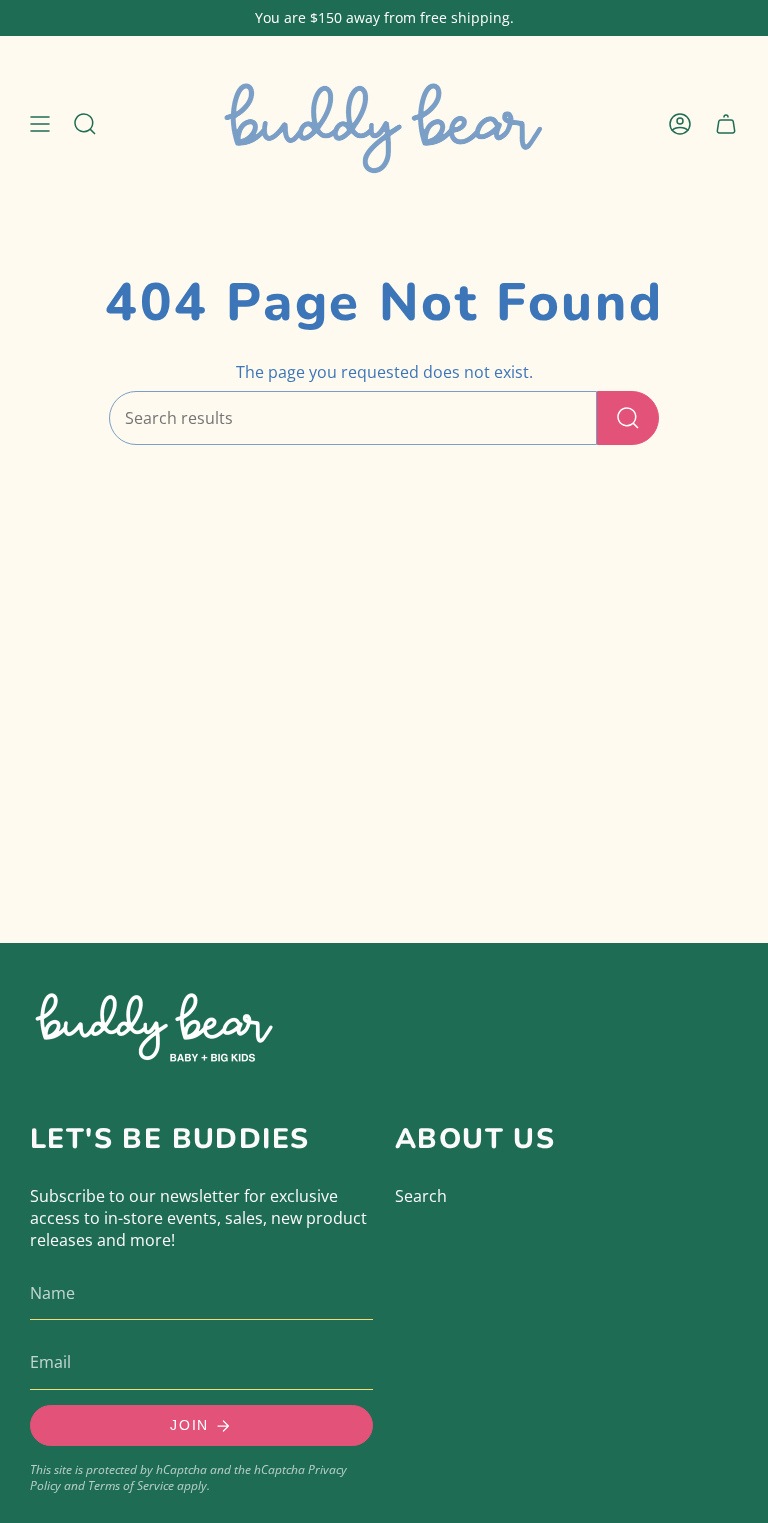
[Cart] (726, 124)
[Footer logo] (155, 1023)
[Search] (628, 418)
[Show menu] (40, 124)
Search (421, 1196)
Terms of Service (131, 1485)
